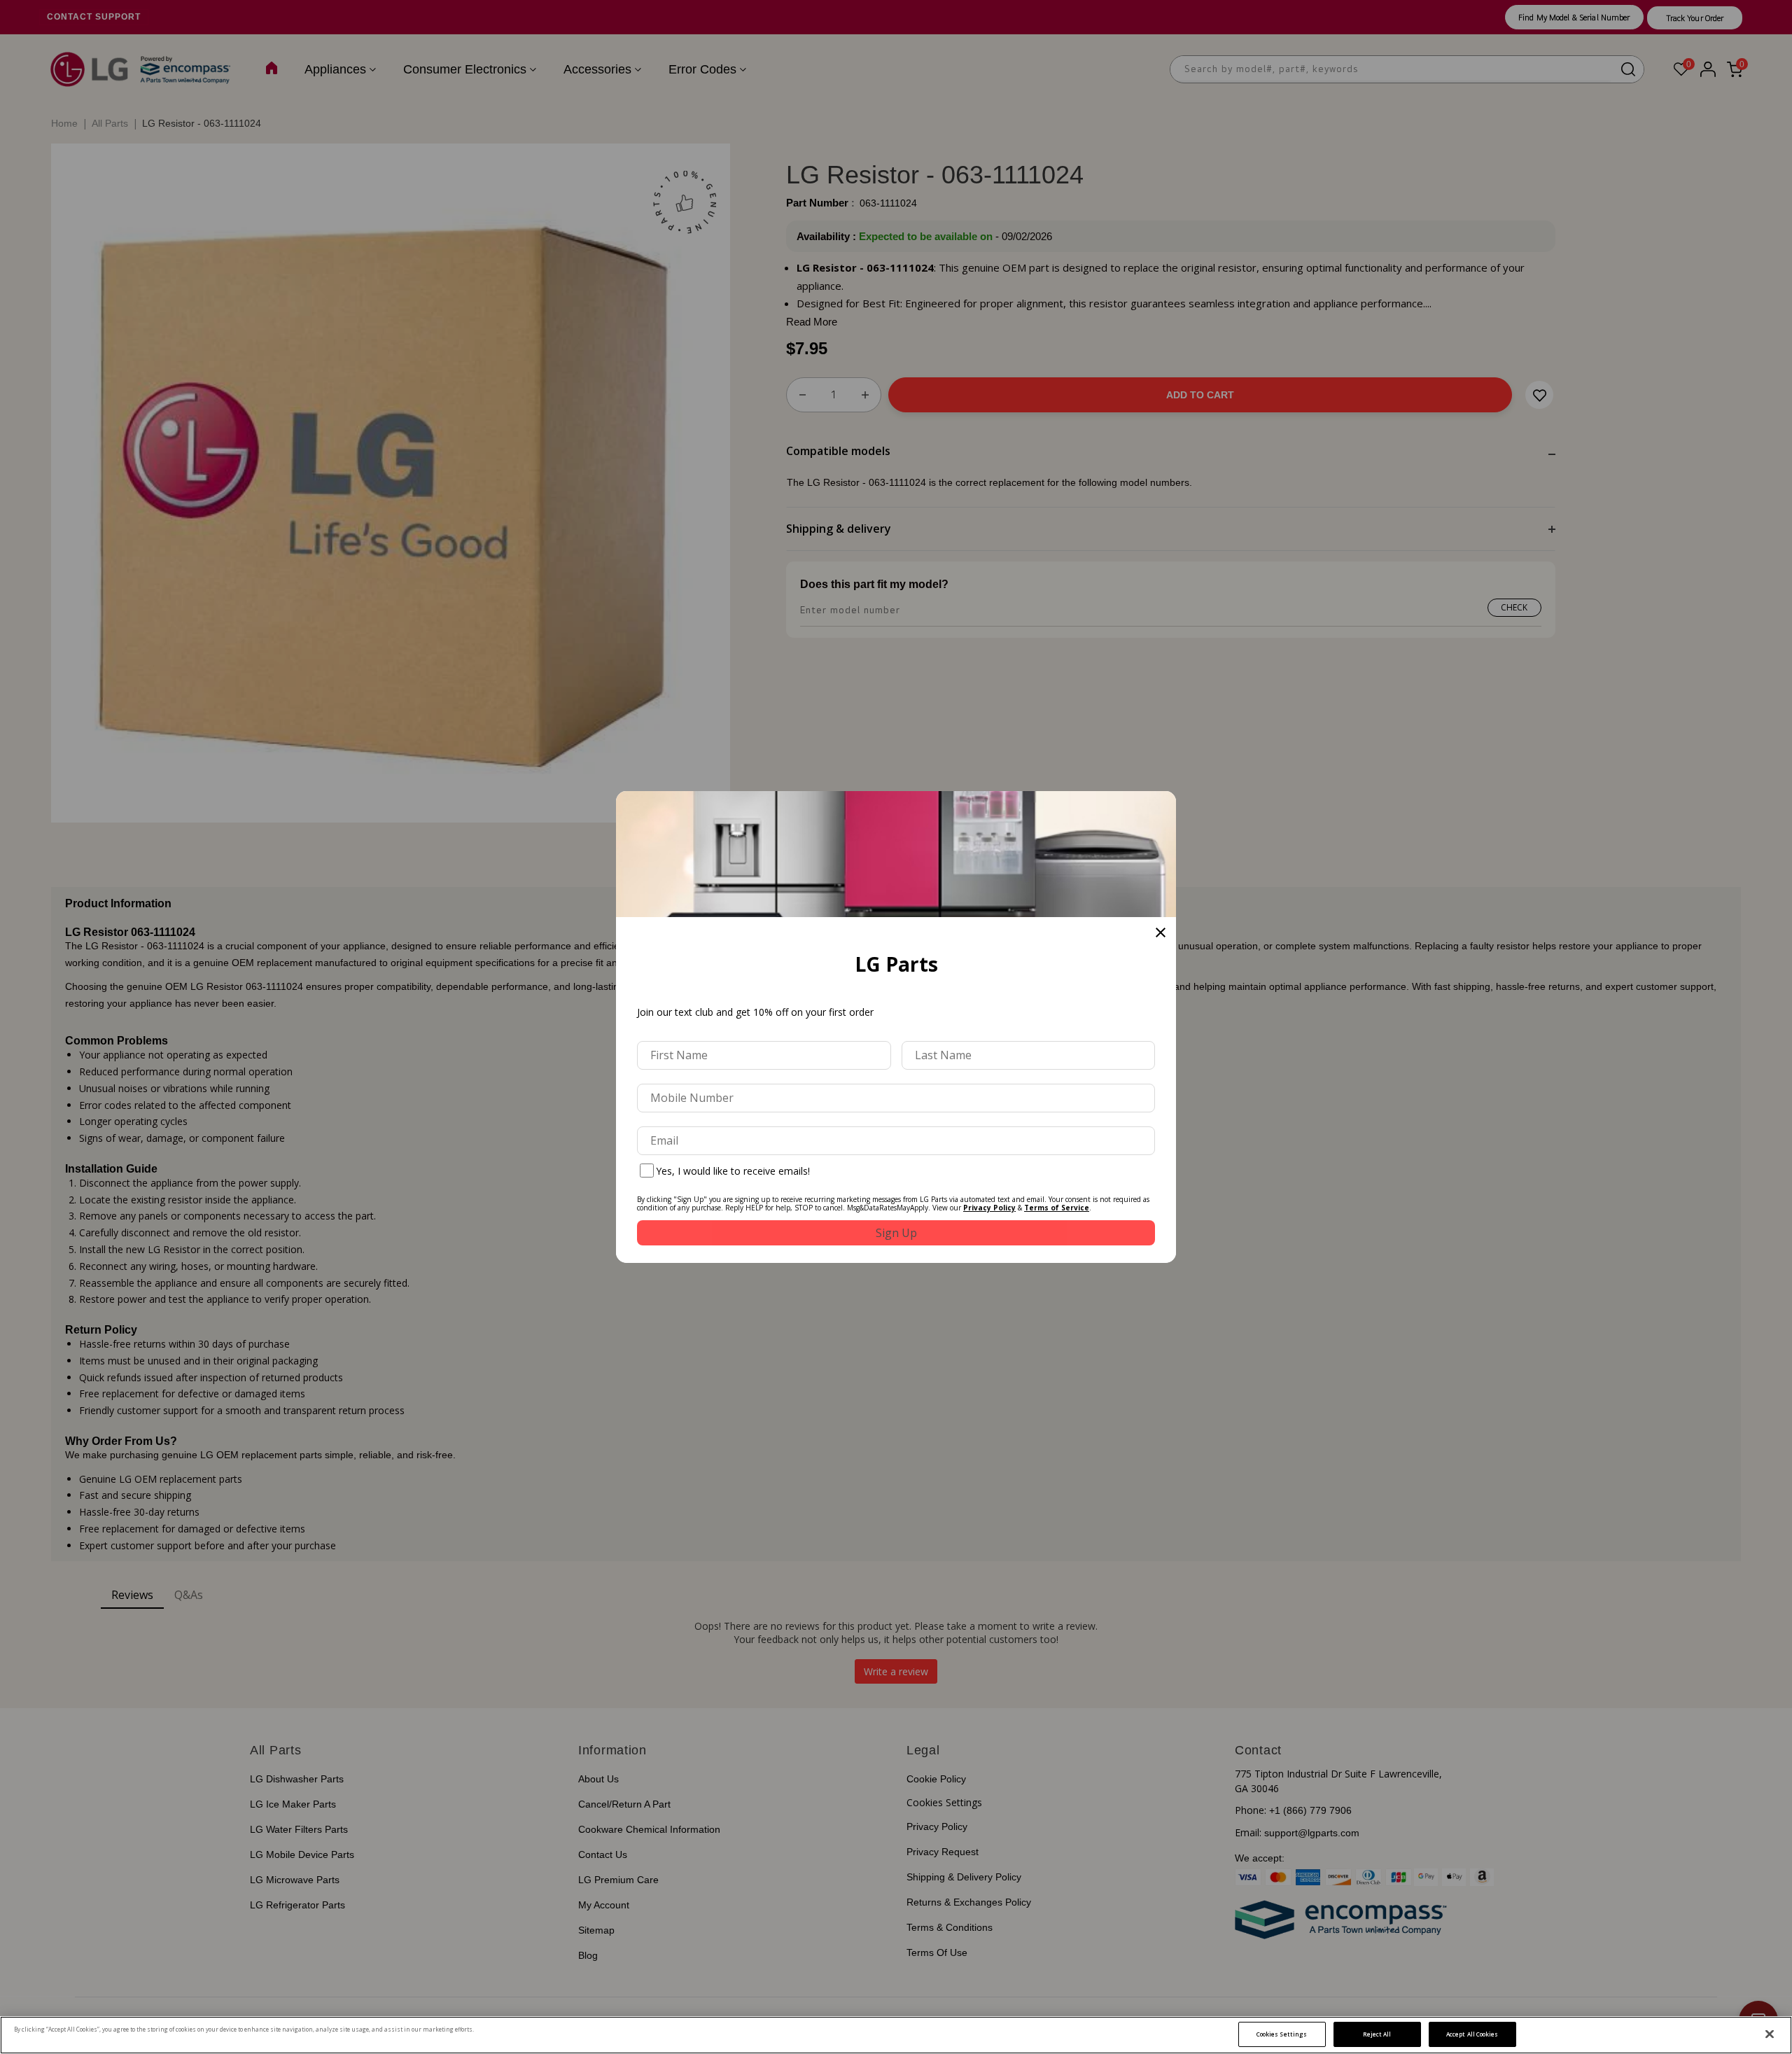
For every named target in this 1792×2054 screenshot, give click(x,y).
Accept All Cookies (1472, 2034)
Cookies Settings (1282, 2034)
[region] (896, 2035)
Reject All (1377, 2034)
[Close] (1770, 2034)
